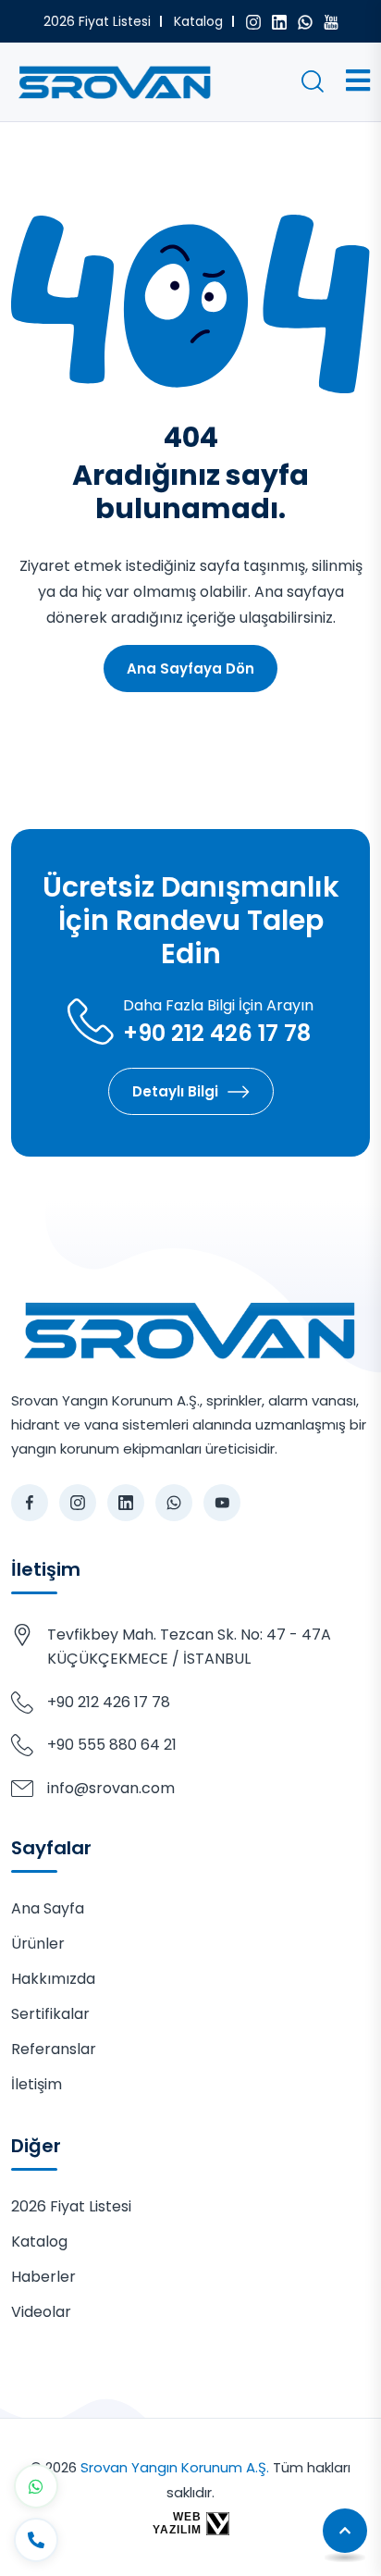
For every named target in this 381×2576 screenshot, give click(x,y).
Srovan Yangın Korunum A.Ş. (175, 2467)
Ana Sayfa (48, 1908)
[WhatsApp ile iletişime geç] (36, 2486)
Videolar (41, 2312)
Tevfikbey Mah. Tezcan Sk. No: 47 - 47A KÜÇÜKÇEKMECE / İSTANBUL (189, 1647)
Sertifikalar (50, 2014)
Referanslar (54, 2049)
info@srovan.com (111, 1788)
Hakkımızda (53, 1979)
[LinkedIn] (279, 21)
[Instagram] (253, 21)
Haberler (43, 2277)
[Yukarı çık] (345, 2531)
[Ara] (313, 81)
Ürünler (38, 1944)
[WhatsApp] (305, 21)
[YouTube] (331, 21)
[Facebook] (30, 1503)
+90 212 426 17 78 (217, 1034)
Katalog (198, 21)
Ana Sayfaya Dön (190, 669)
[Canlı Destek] (36, 2540)
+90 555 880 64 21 (112, 1745)
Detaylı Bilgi (175, 1091)
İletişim (37, 2084)
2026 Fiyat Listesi (97, 21)
